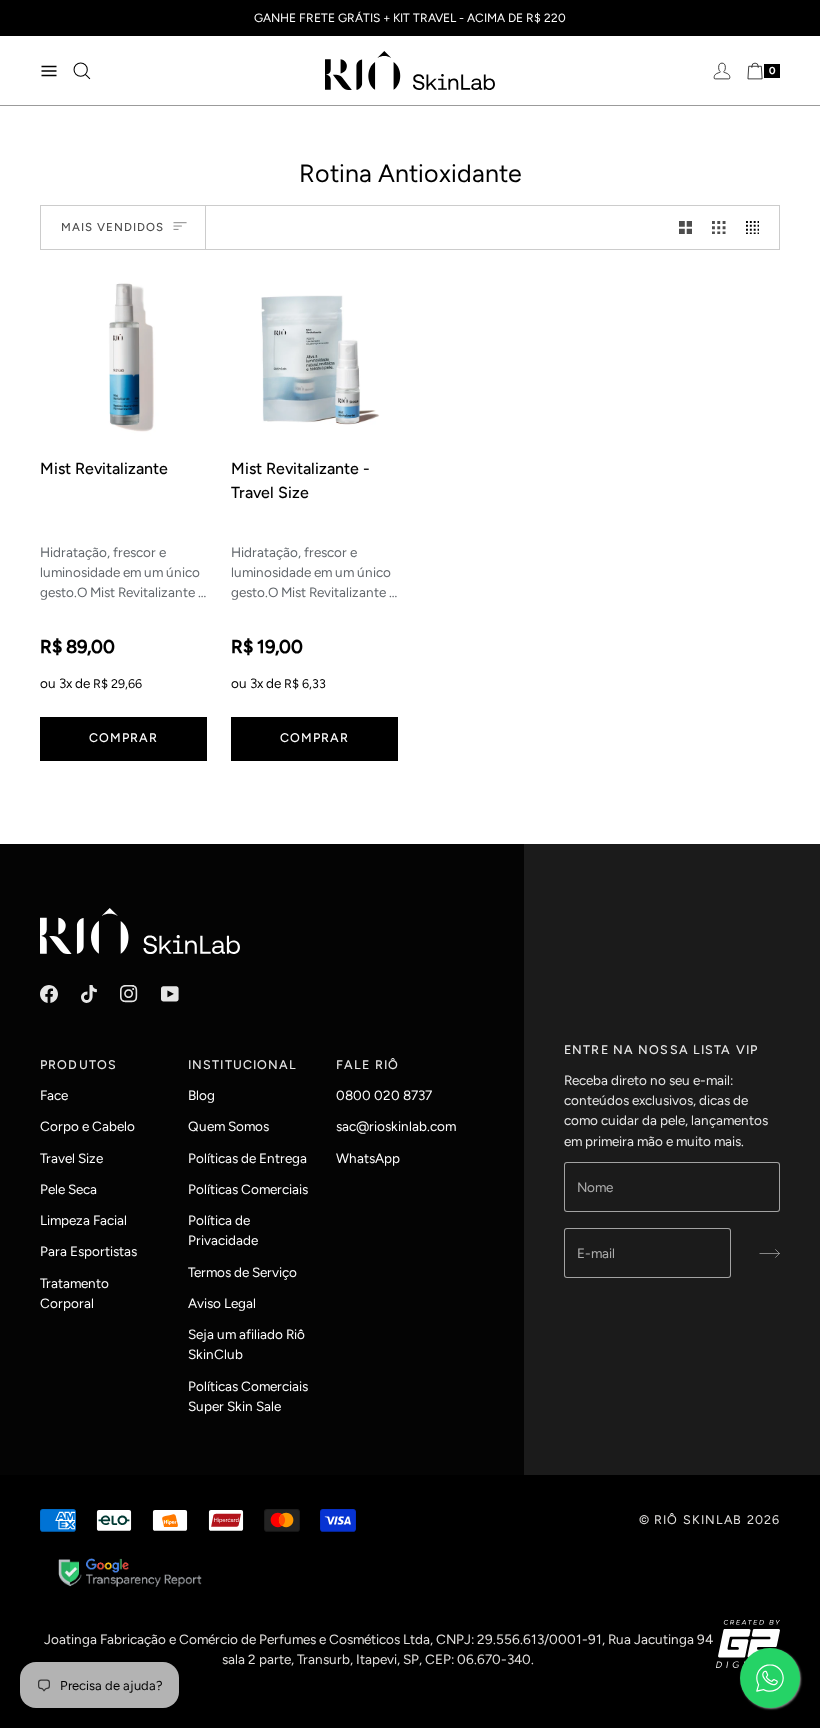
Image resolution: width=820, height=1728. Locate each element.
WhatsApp (368, 1158)
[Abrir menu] (55, 70)
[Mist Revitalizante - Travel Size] (314, 357)
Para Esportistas (88, 1251)
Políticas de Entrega (247, 1158)
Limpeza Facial (83, 1220)
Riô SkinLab (698, 1519)
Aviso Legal (222, 1303)
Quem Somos (228, 1126)
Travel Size (71, 1158)
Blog (201, 1095)
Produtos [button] (78, 1064)
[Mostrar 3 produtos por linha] (719, 227)
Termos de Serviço (242, 1272)
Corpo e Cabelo (87, 1126)
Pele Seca (68, 1189)
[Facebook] (49, 994)
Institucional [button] (243, 1064)
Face (54, 1095)
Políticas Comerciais (248, 1189)
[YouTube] (170, 994)
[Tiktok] (89, 994)
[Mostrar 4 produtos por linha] (758, 227)
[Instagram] (129, 994)
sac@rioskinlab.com (396, 1126)
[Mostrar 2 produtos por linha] (686, 227)
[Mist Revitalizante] (123, 357)
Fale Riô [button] (367, 1064)
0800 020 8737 (384, 1095)
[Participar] (763, 1253)
